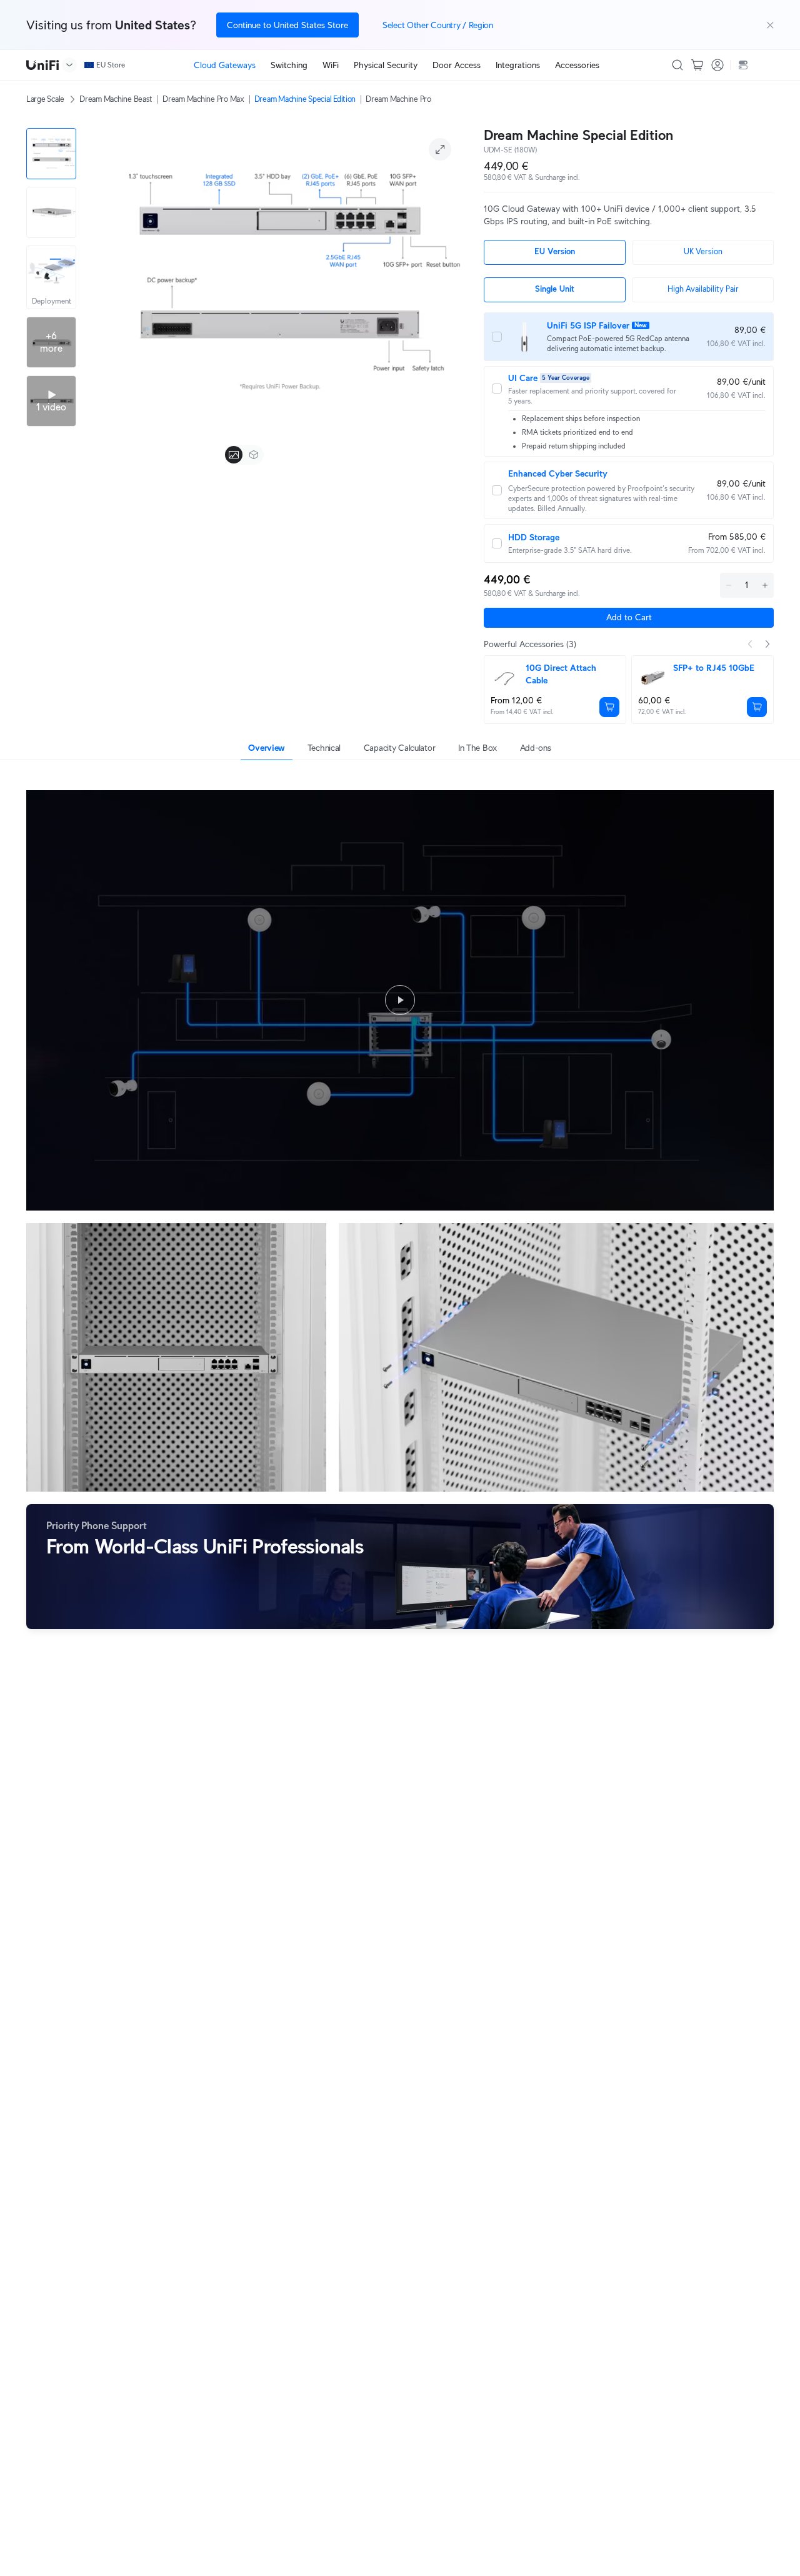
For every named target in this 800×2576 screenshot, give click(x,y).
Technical (324, 748)
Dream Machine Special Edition (305, 99)
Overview (267, 748)
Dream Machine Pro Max (203, 99)
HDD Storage (534, 537)
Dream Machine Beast (116, 99)
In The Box (477, 748)
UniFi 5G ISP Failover (588, 325)
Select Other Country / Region (438, 25)
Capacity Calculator (400, 748)
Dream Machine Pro (398, 99)
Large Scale (45, 99)
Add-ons (536, 748)
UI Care (523, 378)
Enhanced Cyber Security (558, 473)
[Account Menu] (717, 65)
